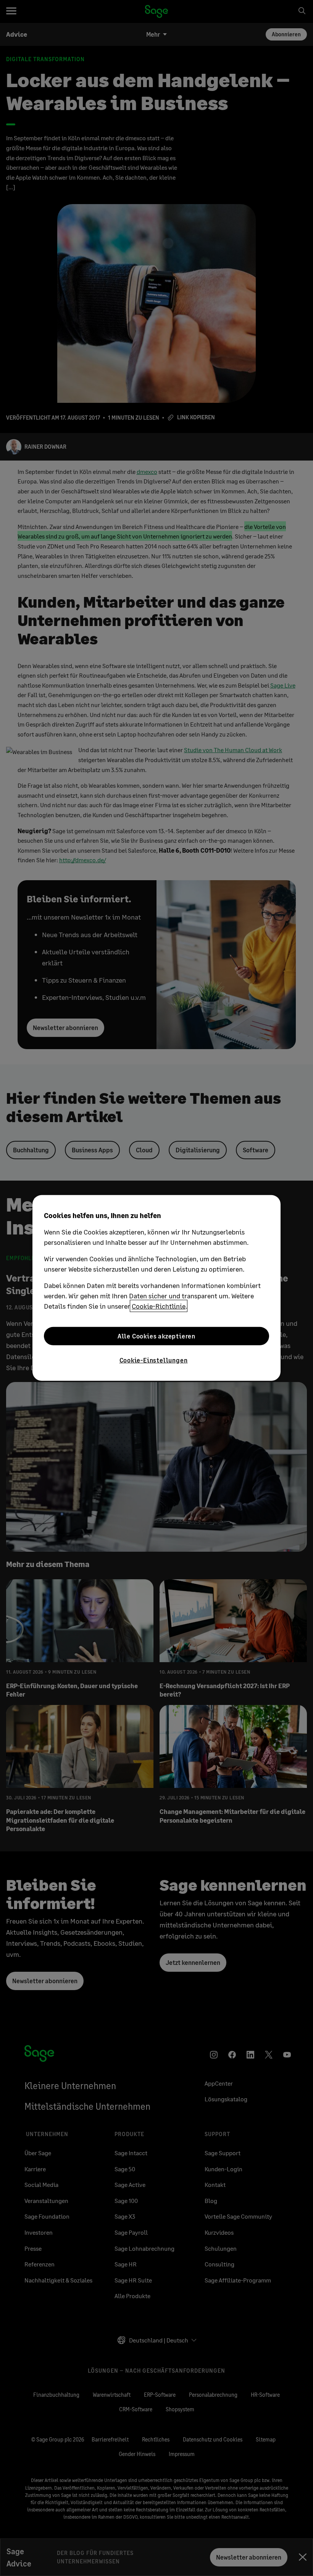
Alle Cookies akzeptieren (156, 1336)
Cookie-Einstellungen (154, 1360)
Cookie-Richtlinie (159, 1306)
